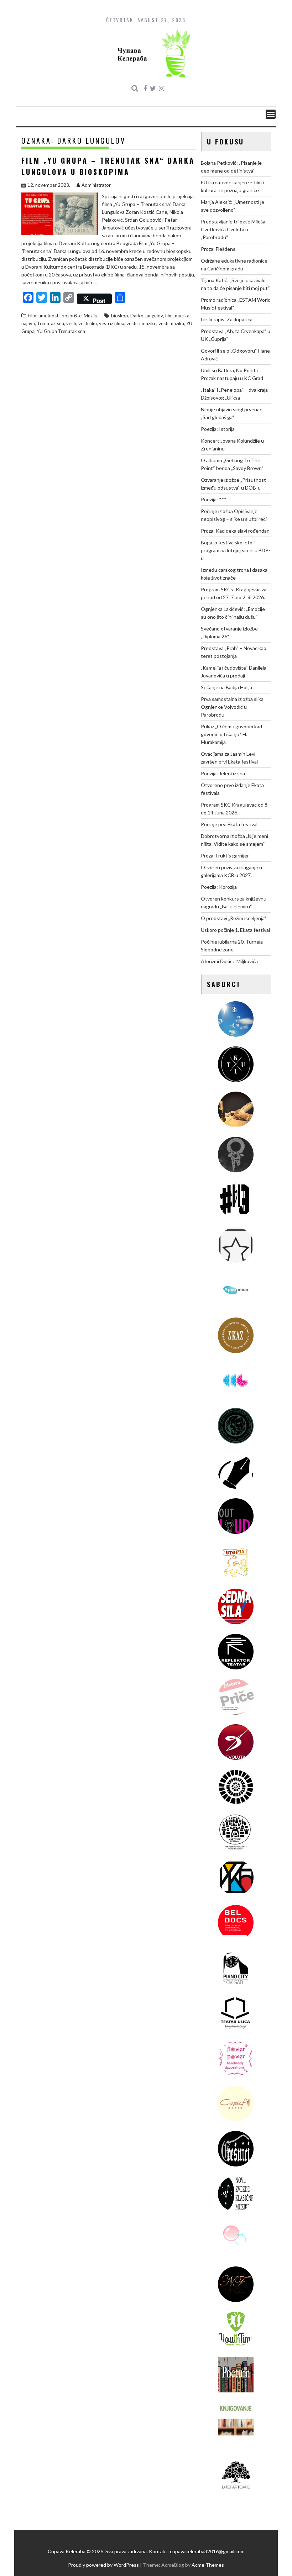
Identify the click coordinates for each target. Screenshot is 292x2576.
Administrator (96, 185)
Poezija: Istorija (218, 429)
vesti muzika (171, 323)
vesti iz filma (112, 323)
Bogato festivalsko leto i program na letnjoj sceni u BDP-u (236, 550)
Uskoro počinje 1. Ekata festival (235, 930)
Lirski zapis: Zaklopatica (227, 319)
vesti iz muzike (141, 323)
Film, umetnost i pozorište (55, 316)
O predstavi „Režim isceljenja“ (234, 918)
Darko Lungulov (147, 316)
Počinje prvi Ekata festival (229, 824)
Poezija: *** (214, 499)
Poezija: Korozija (219, 887)
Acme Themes (208, 2565)
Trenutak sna (51, 323)
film (169, 316)
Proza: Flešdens (218, 249)
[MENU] (271, 114)
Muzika (91, 316)
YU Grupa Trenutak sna (61, 331)
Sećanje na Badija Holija (226, 687)
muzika (182, 316)
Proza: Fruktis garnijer (225, 856)
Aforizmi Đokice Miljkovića (229, 961)
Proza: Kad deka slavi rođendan (235, 531)
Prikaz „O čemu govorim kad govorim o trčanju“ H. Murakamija (231, 734)
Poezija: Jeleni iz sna (223, 773)
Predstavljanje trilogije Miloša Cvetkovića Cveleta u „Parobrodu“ (233, 229)
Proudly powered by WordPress (103, 2565)
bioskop (120, 316)
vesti (71, 323)
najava (28, 323)
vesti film (88, 323)
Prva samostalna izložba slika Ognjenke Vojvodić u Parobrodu (232, 707)
